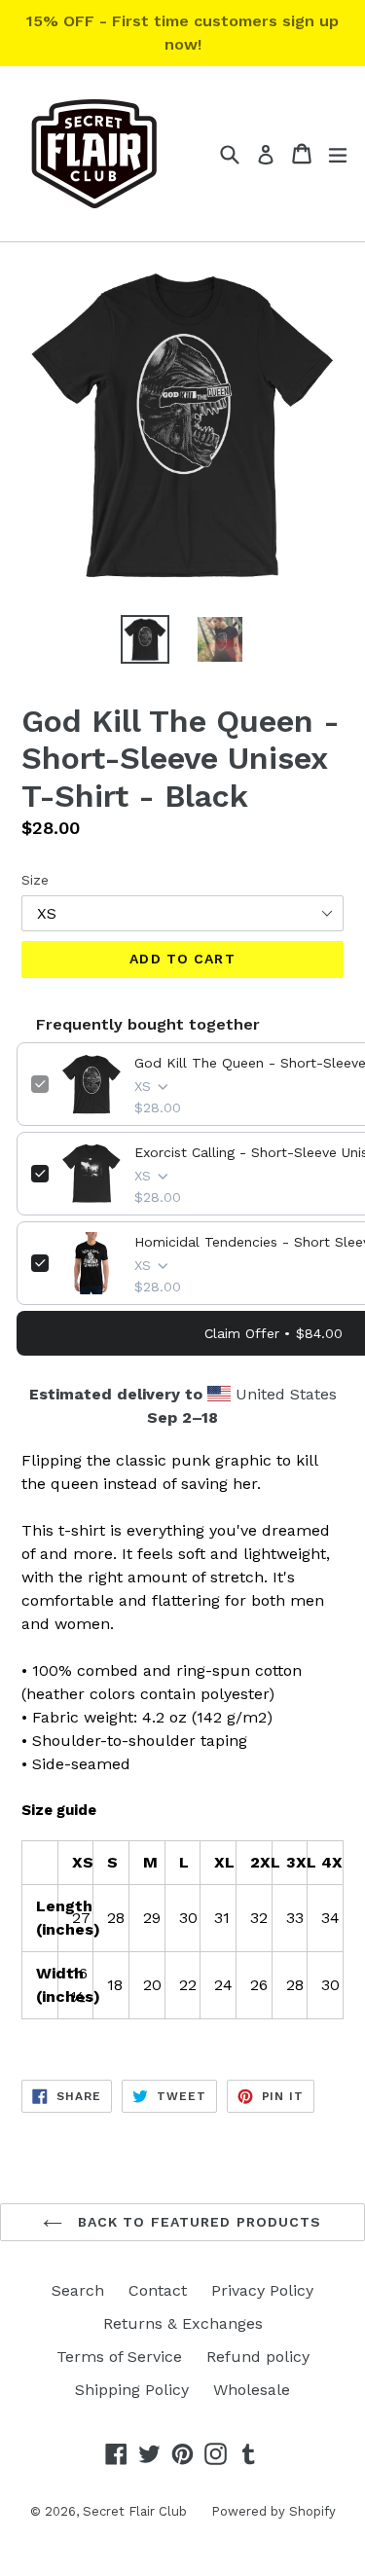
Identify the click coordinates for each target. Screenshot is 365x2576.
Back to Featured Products (197, 2222)
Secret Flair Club (135, 2511)
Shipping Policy (132, 2390)
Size (35, 880)
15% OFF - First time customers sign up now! (182, 33)
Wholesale (252, 2390)
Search (78, 2290)
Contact (158, 2290)
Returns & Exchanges (183, 2323)
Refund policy (258, 2357)
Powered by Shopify (274, 2511)
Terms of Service (119, 2357)
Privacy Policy (262, 2290)
